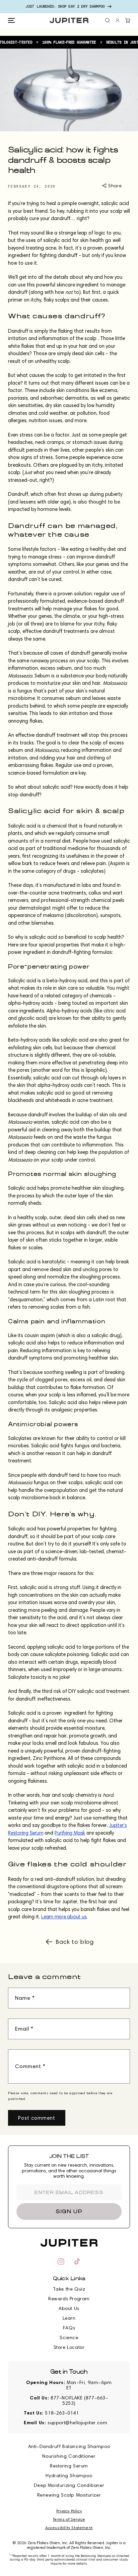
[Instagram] (61, 2261)
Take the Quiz (69, 2289)
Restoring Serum (69, 2466)
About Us (69, 2308)
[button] (11, 20)
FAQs (69, 2328)
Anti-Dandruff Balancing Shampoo (69, 2447)
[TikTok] (77, 2261)
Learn (69, 2318)
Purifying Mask (70, 1833)
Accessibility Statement (69, 2528)
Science (69, 2338)
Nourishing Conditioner (69, 2456)
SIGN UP (69, 2211)
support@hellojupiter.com (77, 2423)
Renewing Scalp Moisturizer (69, 2495)
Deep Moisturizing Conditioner (69, 2485)
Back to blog (75, 1942)
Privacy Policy (69, 2511)
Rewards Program (69, 2299)
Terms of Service (69, 2519)
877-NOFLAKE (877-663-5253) (79, 2401)
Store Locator (69, 2347)
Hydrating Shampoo (69, 2476)
